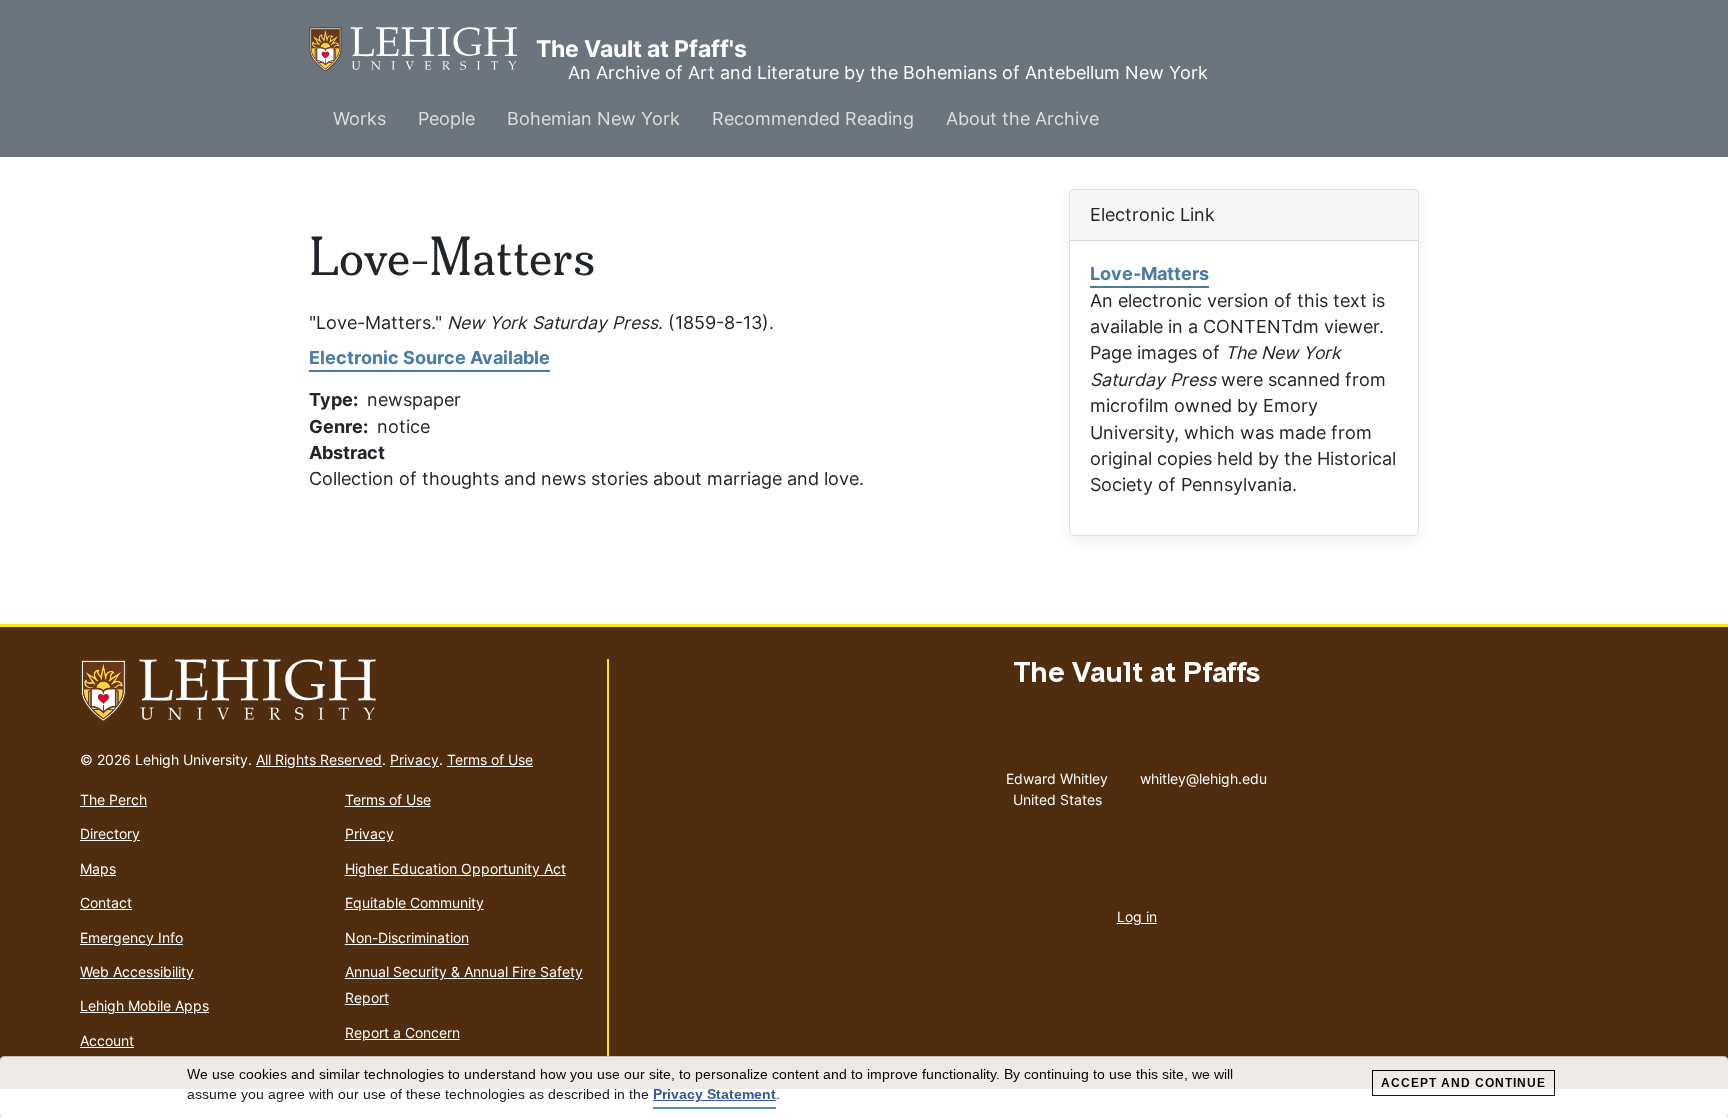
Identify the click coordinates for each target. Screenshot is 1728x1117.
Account (107, 1040)
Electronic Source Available (429, 357)
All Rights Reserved (319, 759)
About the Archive (1022, 118)
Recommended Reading (813, 118)
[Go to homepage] (335, 691)
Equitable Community (414, 902)
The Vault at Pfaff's (422, 49)
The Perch (113, 799)
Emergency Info (131, 937)
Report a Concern (402, 1032)
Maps (98, 868)
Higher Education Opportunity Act (455, 868)
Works (359, 118)
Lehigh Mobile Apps (144, 1005)
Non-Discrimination (407, 937)
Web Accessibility (137, 971)
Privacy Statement (714, 1094)
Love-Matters (1149, 273)
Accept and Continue (1463, 1083)
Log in (1137, 916)
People (446, 118)
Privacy (414, 759)
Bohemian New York (593, 118)
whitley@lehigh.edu (1203, 774)
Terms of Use (490, 759)
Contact (106, 902)
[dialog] (864, 1087)
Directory (110, 833)
